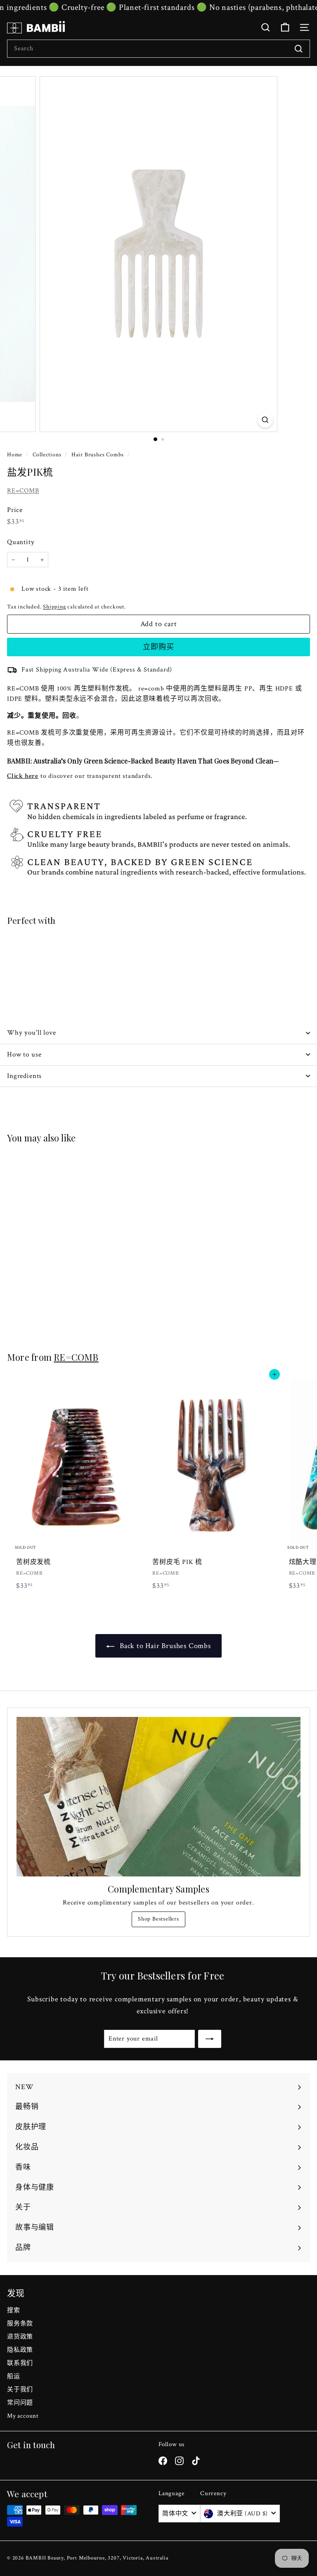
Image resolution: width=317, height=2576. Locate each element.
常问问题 (20, 2403)
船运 (14, 2376)
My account (23, 2416)
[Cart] (285, 27)
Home (15, 455)
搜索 (14, 2310)
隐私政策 (20, 2350)
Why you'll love (32, 1033)
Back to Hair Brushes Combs (164, 1646)
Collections (48, 455)
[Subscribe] (210, 2039)
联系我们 (20, 2363)
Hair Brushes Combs (98, 455)
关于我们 (20, 2389)
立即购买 (158, 647)
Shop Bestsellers (158, 1919)
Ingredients (24, 1076)
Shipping (54, 607)
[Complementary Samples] (158, 1797)
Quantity (21, 542)
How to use (24, 1054)
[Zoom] (265, 420)
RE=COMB (23, 491)
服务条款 (20, 2324)
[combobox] (158, 49)
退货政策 (20, 2337)
